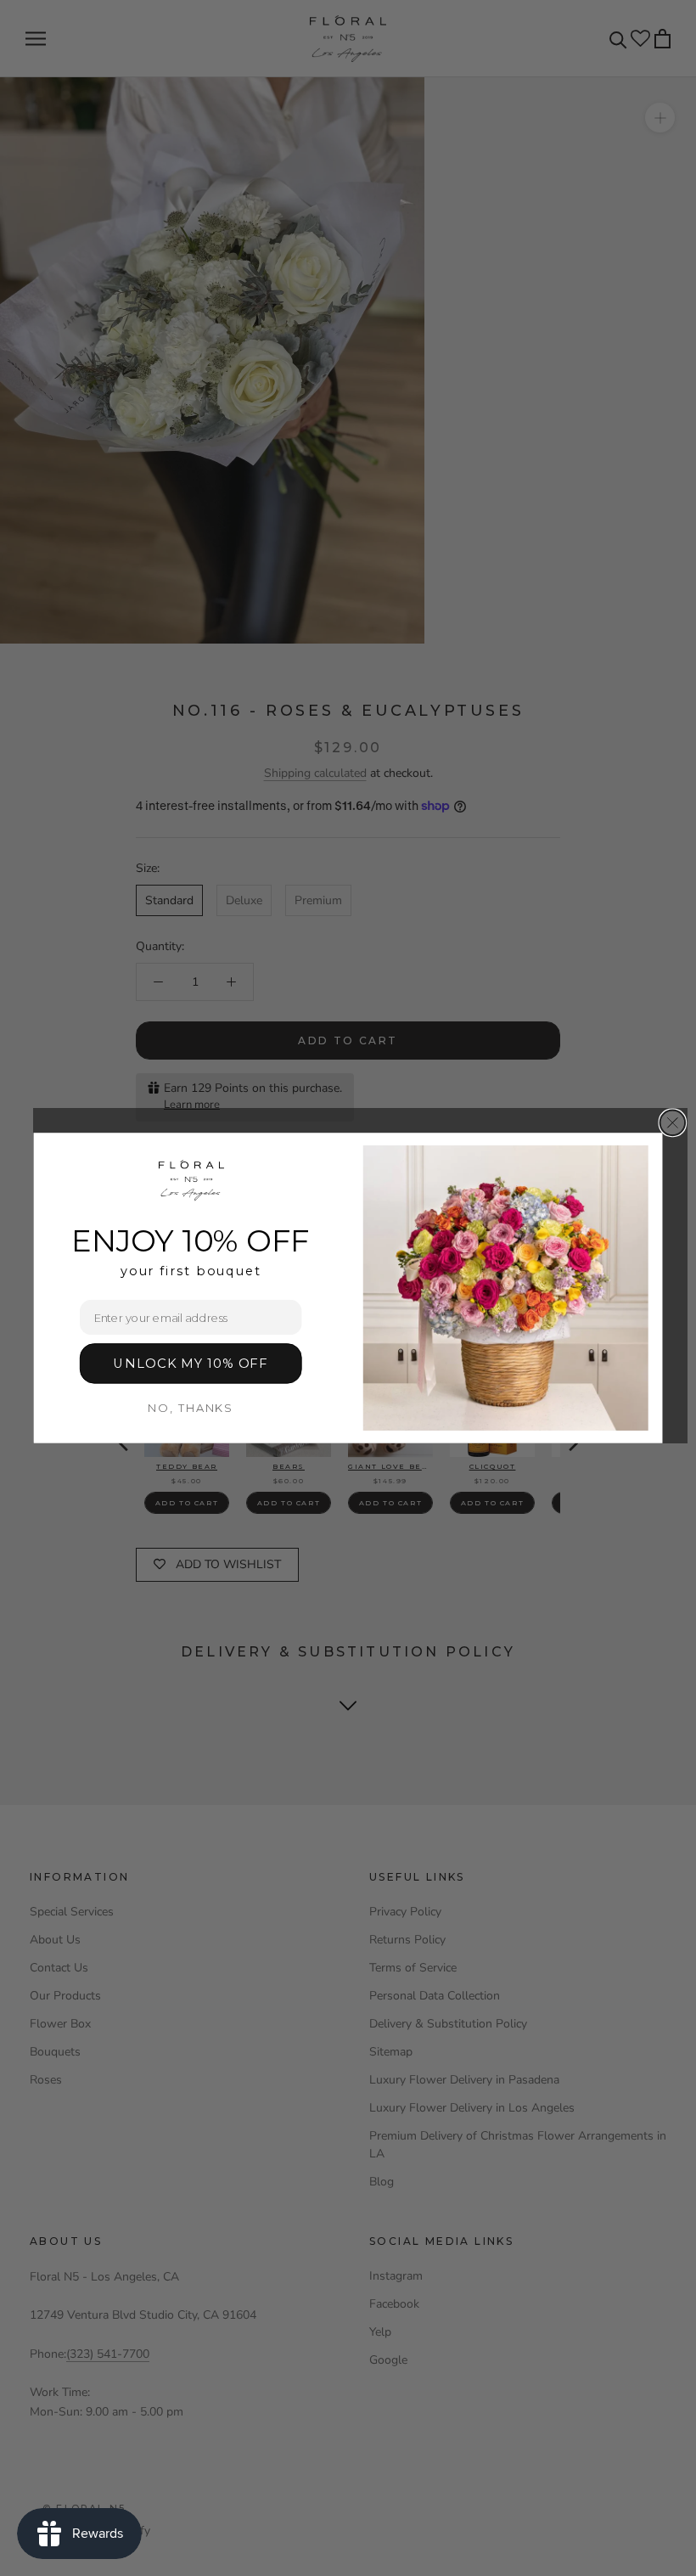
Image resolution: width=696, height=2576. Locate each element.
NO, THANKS (191, 1408)
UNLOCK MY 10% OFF (191, 1363)
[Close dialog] (673, 1123)
